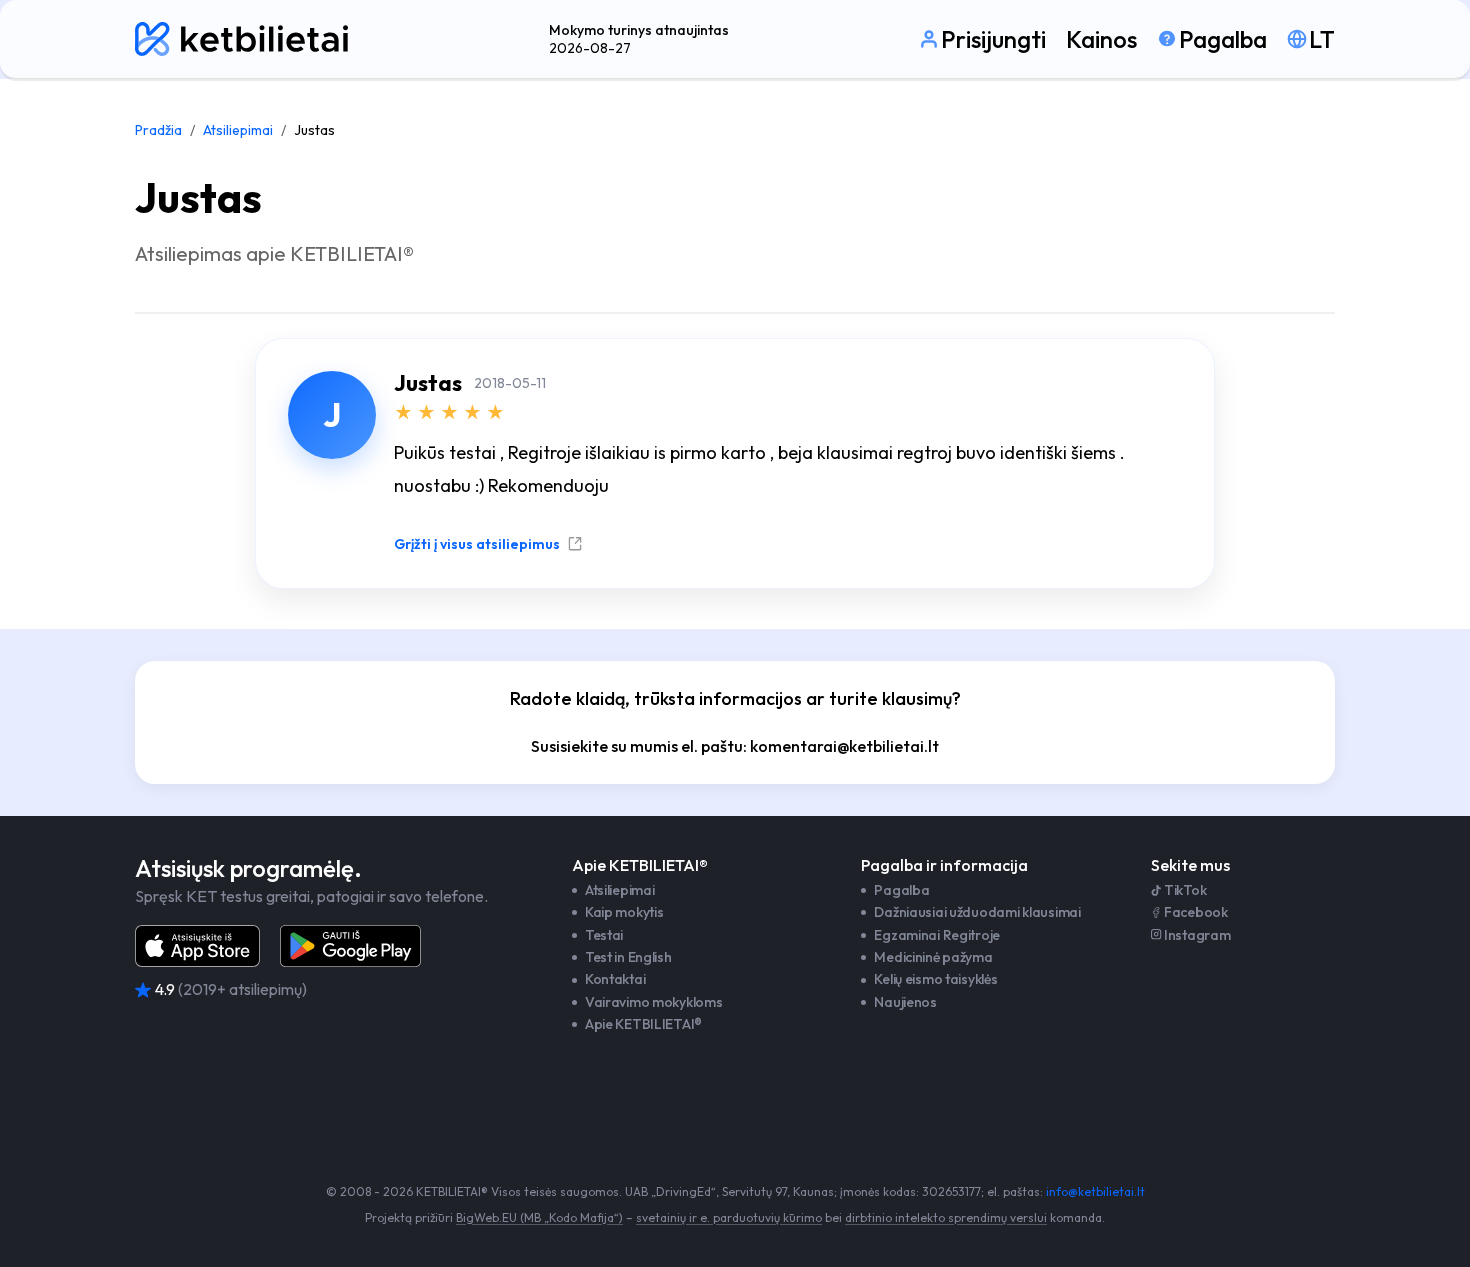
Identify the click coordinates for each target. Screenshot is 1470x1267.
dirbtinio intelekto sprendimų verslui (946, 1217)
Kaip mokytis (624, 912)
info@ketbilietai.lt (1095, 1191)
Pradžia (158, 130)
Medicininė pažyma (933, 957)
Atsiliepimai (238, 130)
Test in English (628, 957)
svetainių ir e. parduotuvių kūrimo (729, 1217)
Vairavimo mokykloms (654, 1002)
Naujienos (905, 1002)
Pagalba (901, 890)
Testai (604, 935)
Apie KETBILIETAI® (643, 1024)
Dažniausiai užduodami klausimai (977, 912)
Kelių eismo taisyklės (935, 979)
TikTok (1185, 890)
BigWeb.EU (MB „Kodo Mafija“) (539, 1217)
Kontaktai (615, 979)
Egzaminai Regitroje (937, 935)
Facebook (1196, 912)
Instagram (1197, 935)
